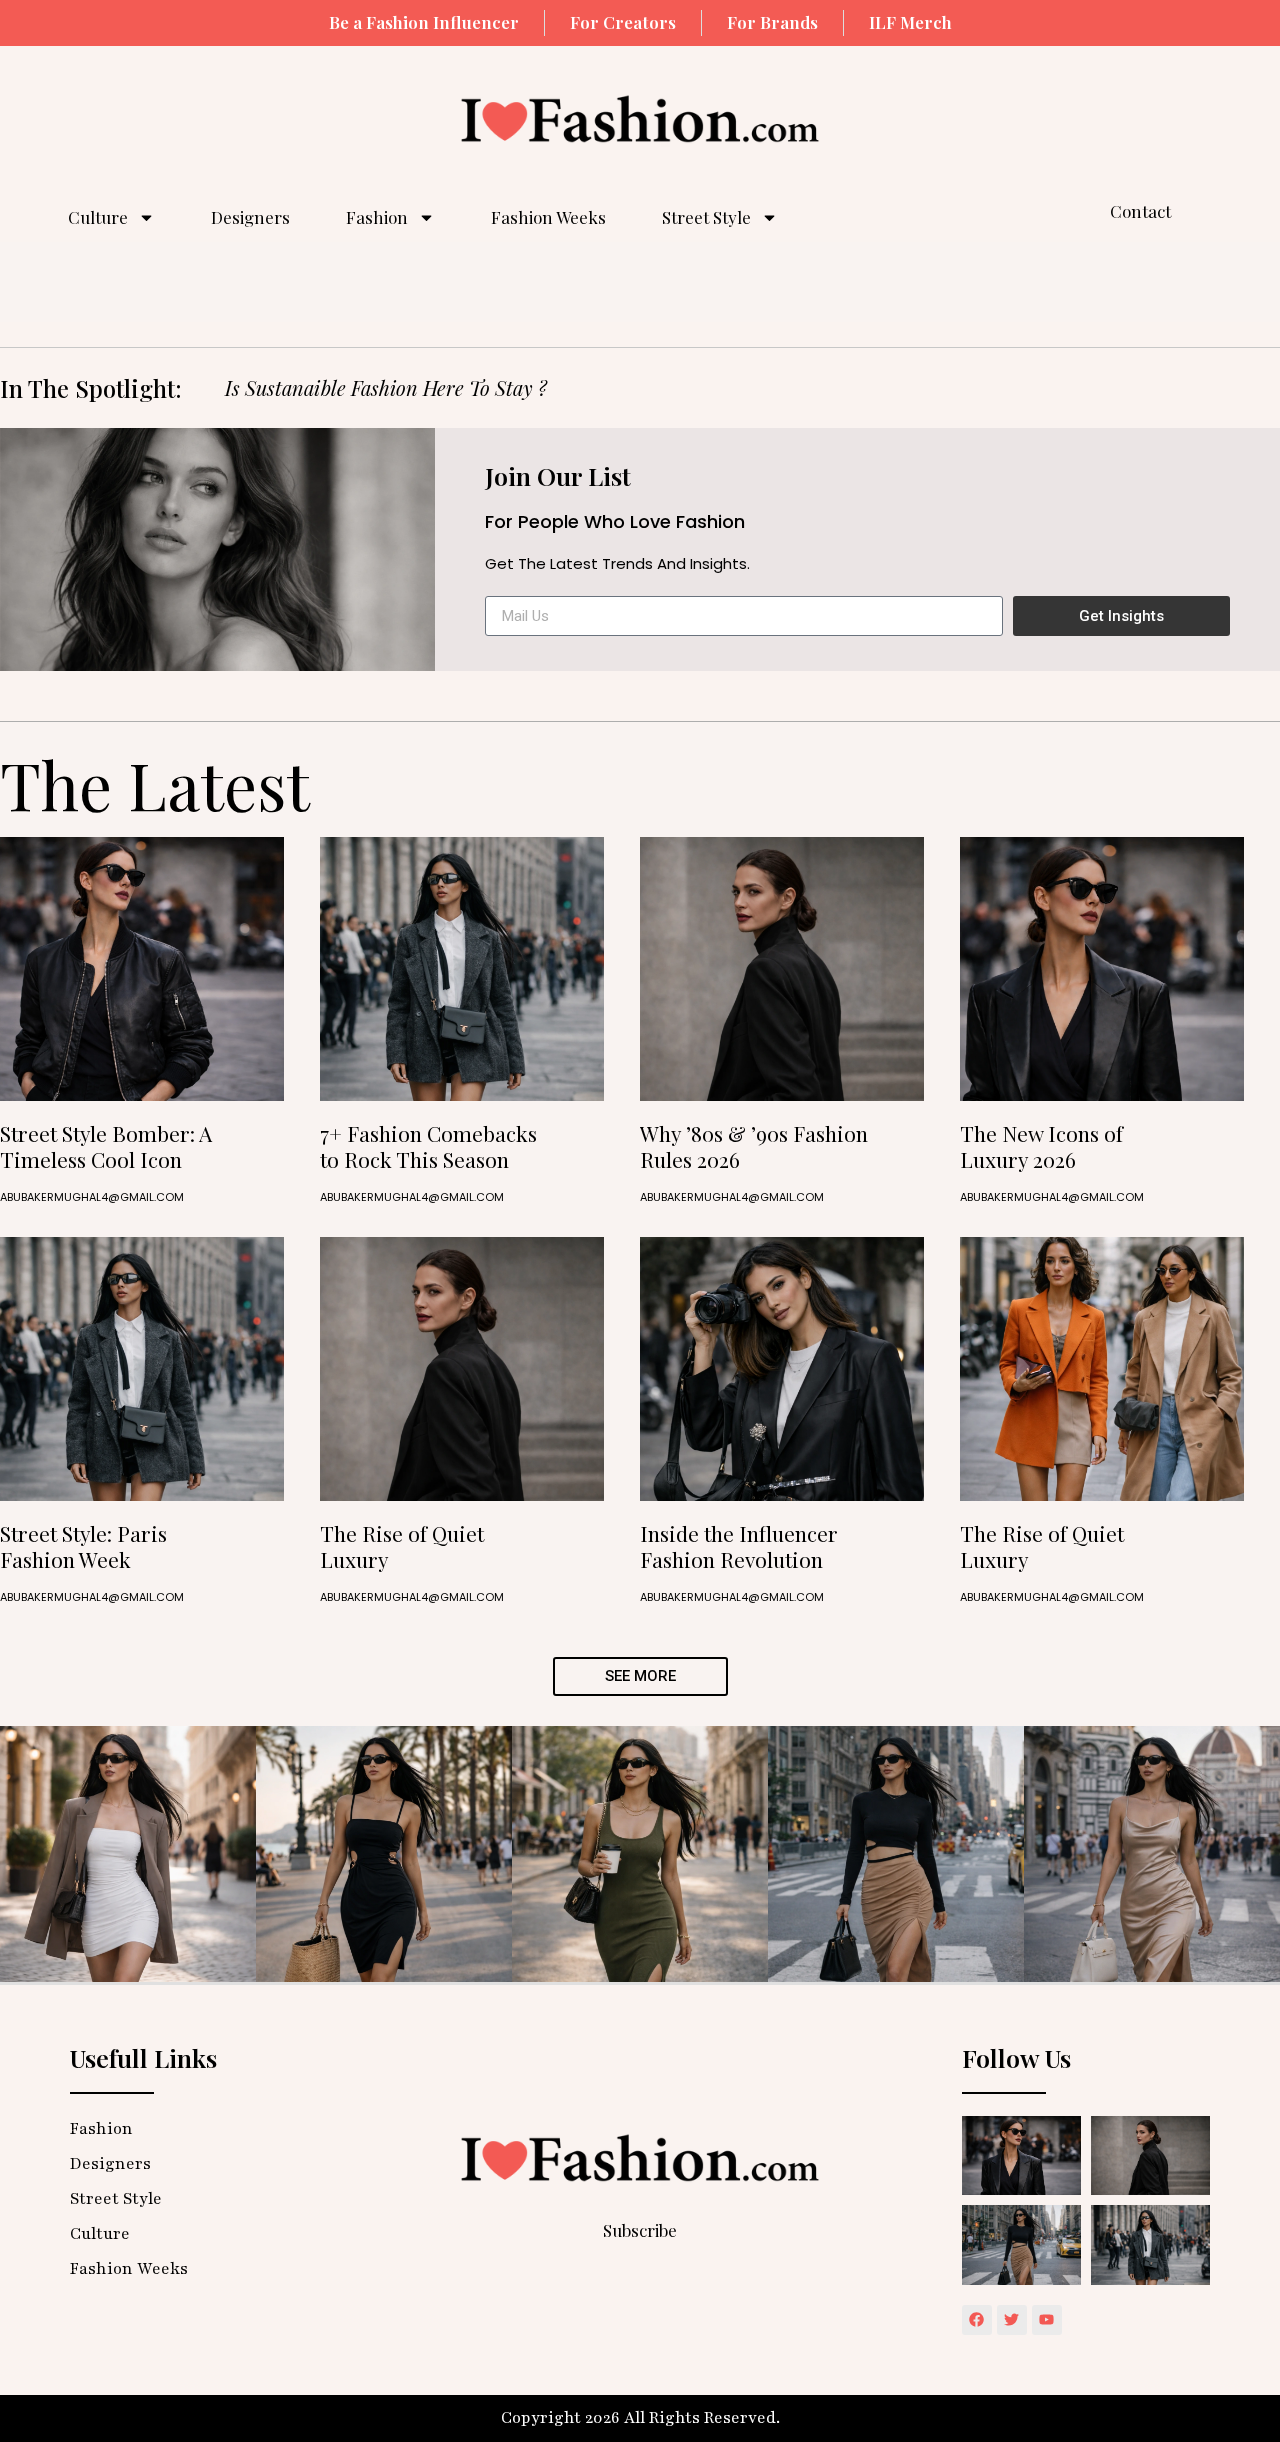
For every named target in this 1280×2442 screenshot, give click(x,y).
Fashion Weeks (548, 217)
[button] (640, 1676)
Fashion (377, 217)
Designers (250, 217)
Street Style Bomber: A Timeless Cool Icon (106, 1145)
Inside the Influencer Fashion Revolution (739, 1545)
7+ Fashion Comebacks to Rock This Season (428, 1145)
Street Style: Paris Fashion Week (83, 1545)
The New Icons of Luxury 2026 (1041, 1145)
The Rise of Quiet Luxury (402, 1545)
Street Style (706, 217)
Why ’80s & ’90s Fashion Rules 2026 (754, 1145)
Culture (98, 217)
